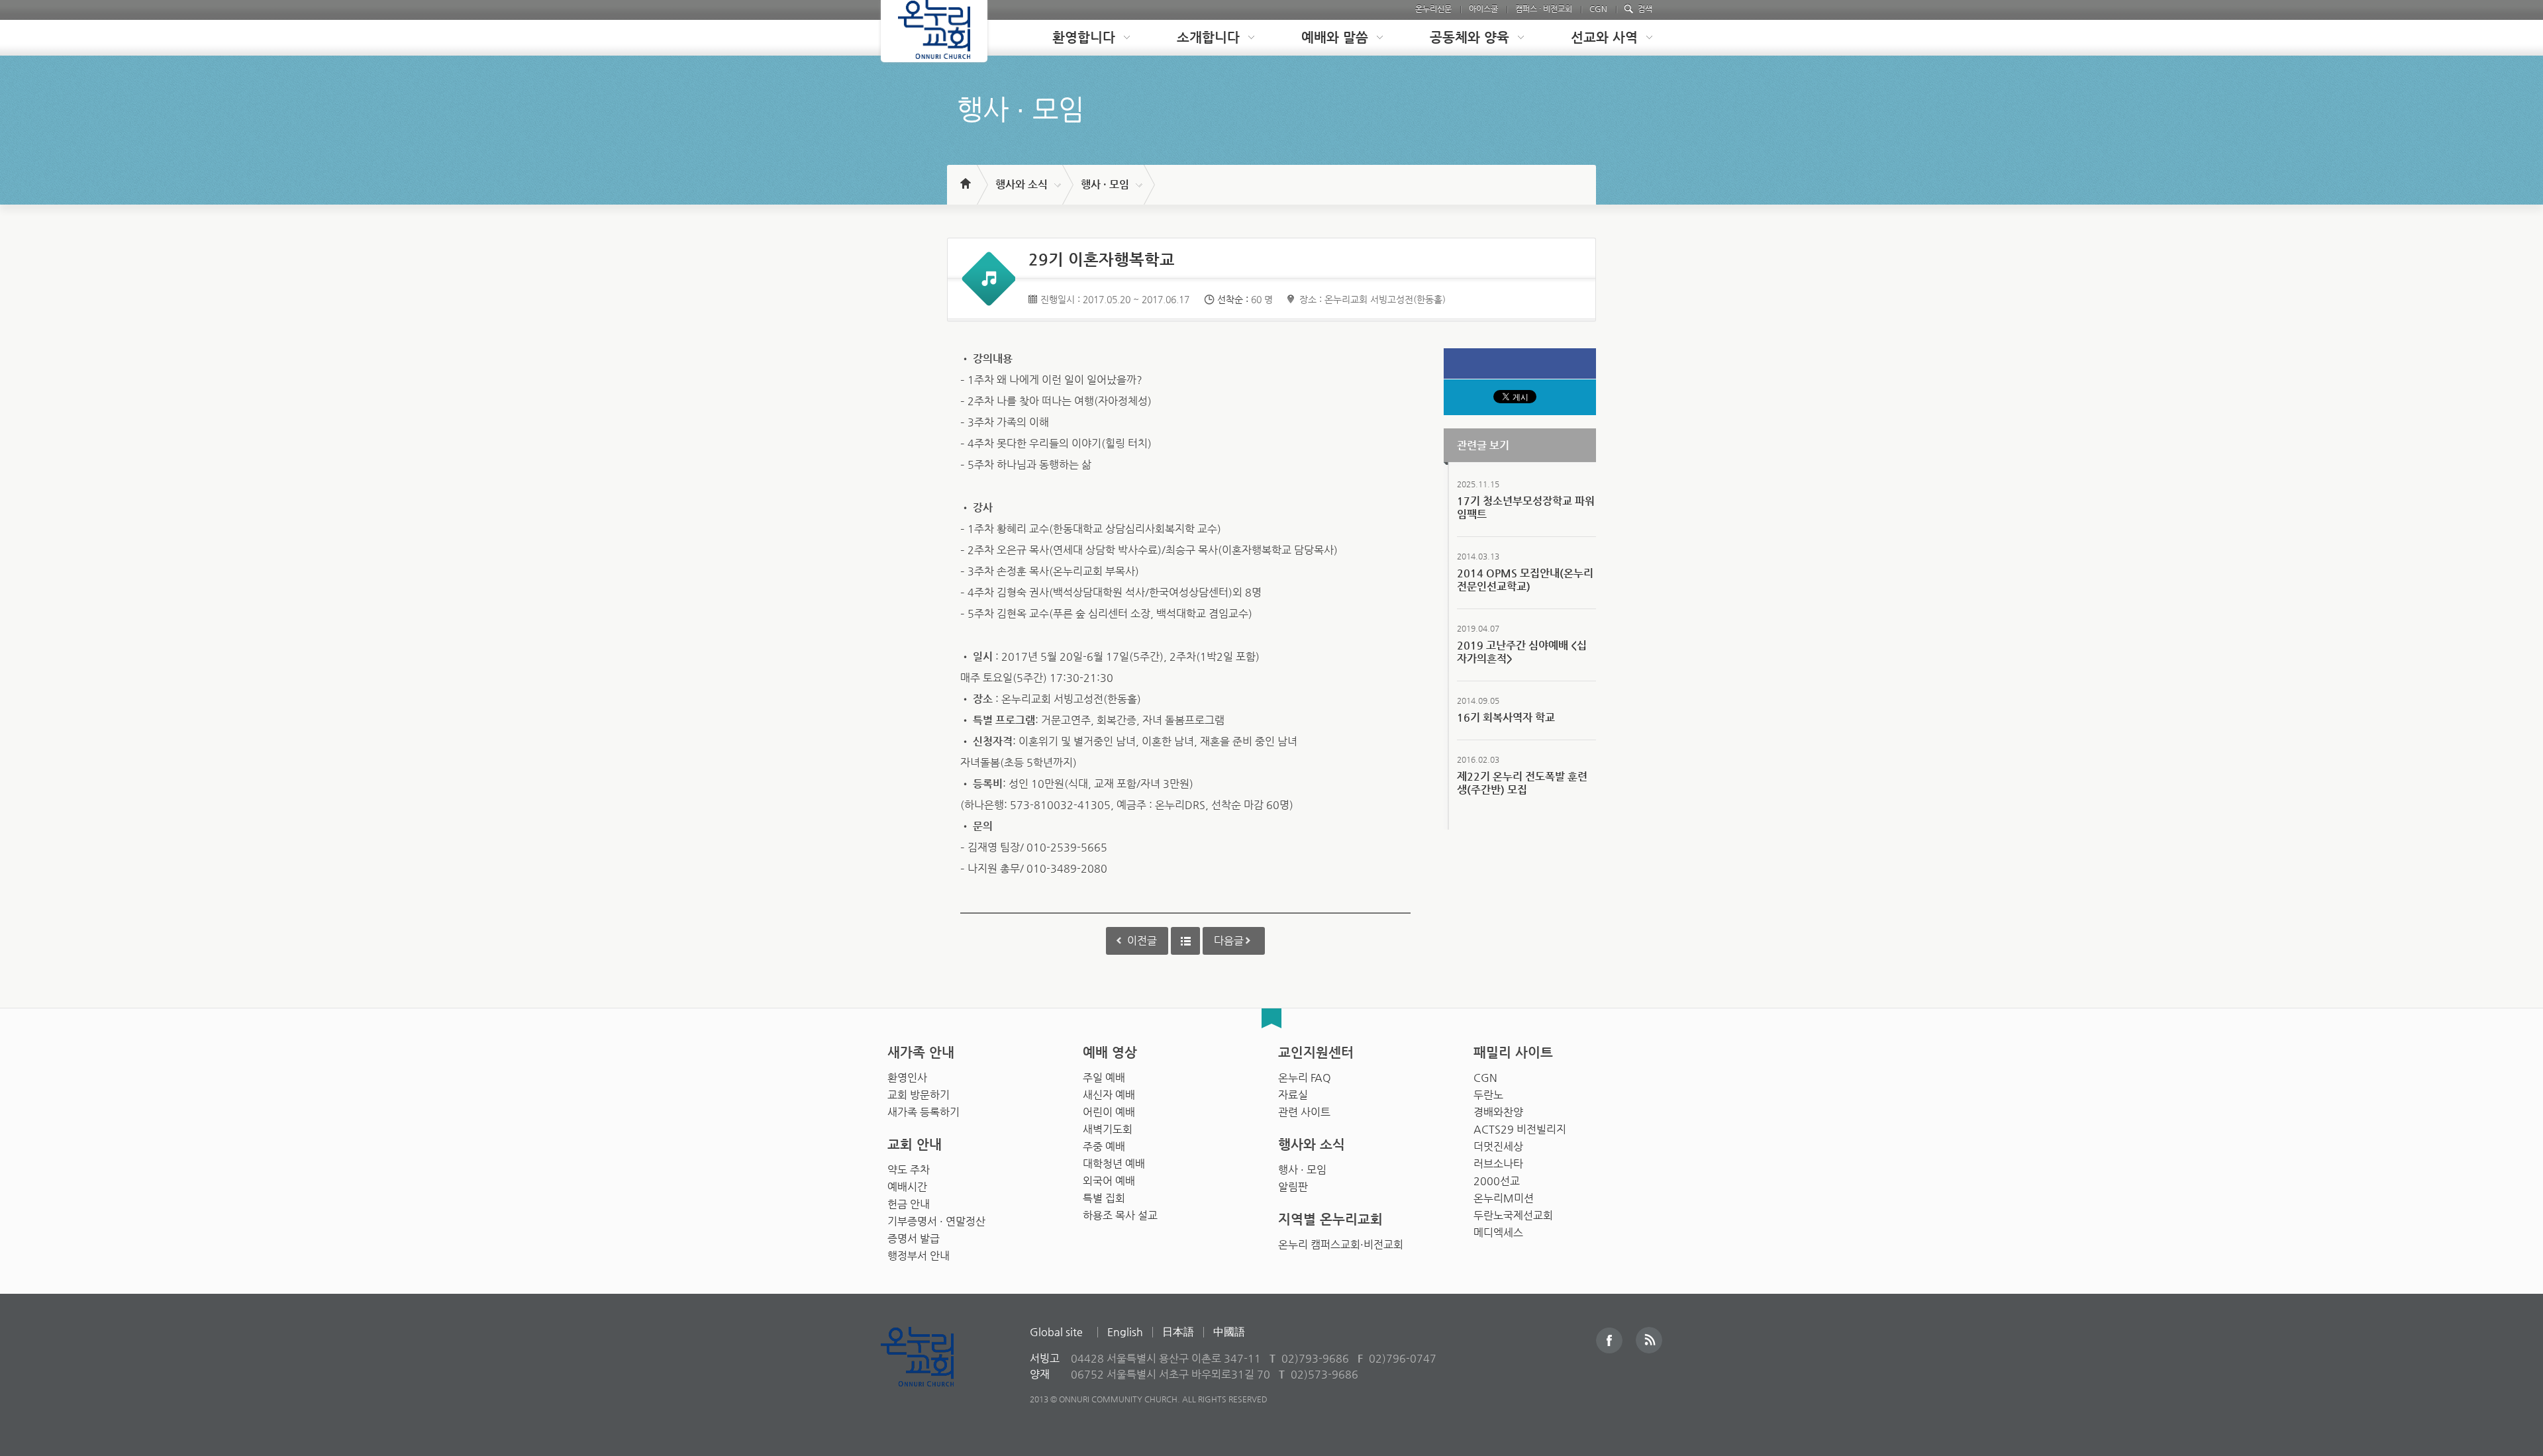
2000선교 (1497, 1181)
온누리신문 (1433, 9)
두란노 (1488, 1095)
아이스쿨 (1483, 9)
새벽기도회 (1108, 1129)
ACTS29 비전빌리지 (1520, 1129)
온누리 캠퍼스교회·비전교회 (1341, 1244)
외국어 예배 (1109, 1181)
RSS (1649, 1340)
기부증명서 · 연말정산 (936, 1221)
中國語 (1229, 1332)
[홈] (965, 177)
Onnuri (932, 1371)
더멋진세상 (1498, 1146)
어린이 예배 (1109, 1112)
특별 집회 (1104, 1198)
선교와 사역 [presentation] (1604, 37)
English (1125, 1332)
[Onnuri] (934, 31)
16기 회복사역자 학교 (1506, 717)
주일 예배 (1104, 1078)
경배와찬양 (1498, 1112)
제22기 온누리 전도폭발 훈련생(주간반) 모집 (1522, 783)
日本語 (1178, 1332)
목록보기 (1185, 941)
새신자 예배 (1109, 1095)
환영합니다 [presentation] (1084, 37)
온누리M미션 (1504, 1198)
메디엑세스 (1498, 1233)
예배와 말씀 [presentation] (1335, 37)
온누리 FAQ (1305, 1078)
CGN (1598, 9)
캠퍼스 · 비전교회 (1544, 9)
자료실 (1293, 1095)
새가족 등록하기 (923, 1112)
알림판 (1293, 1187)
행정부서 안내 (919, 1256)
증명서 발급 (914, 1238)
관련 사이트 (1304, 1112)
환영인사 (907, 1078)
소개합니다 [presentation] (1208, 37)
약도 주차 (909, 1170)
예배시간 (907, 1187)
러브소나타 (1498, 1164)
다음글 (1229, 941)
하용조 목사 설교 (1120, 1215)
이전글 (1142, 941)
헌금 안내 (909, 1204)
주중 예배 (1104, 1146)
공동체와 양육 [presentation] (1470, 37)
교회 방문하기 (919, 1095)
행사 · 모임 (1105, 184)
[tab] (1081, 38)
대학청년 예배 (1114, 1164)
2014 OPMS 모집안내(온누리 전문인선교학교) (1525, 580)
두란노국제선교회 (1513, 1215)
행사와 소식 (1022, 184)
